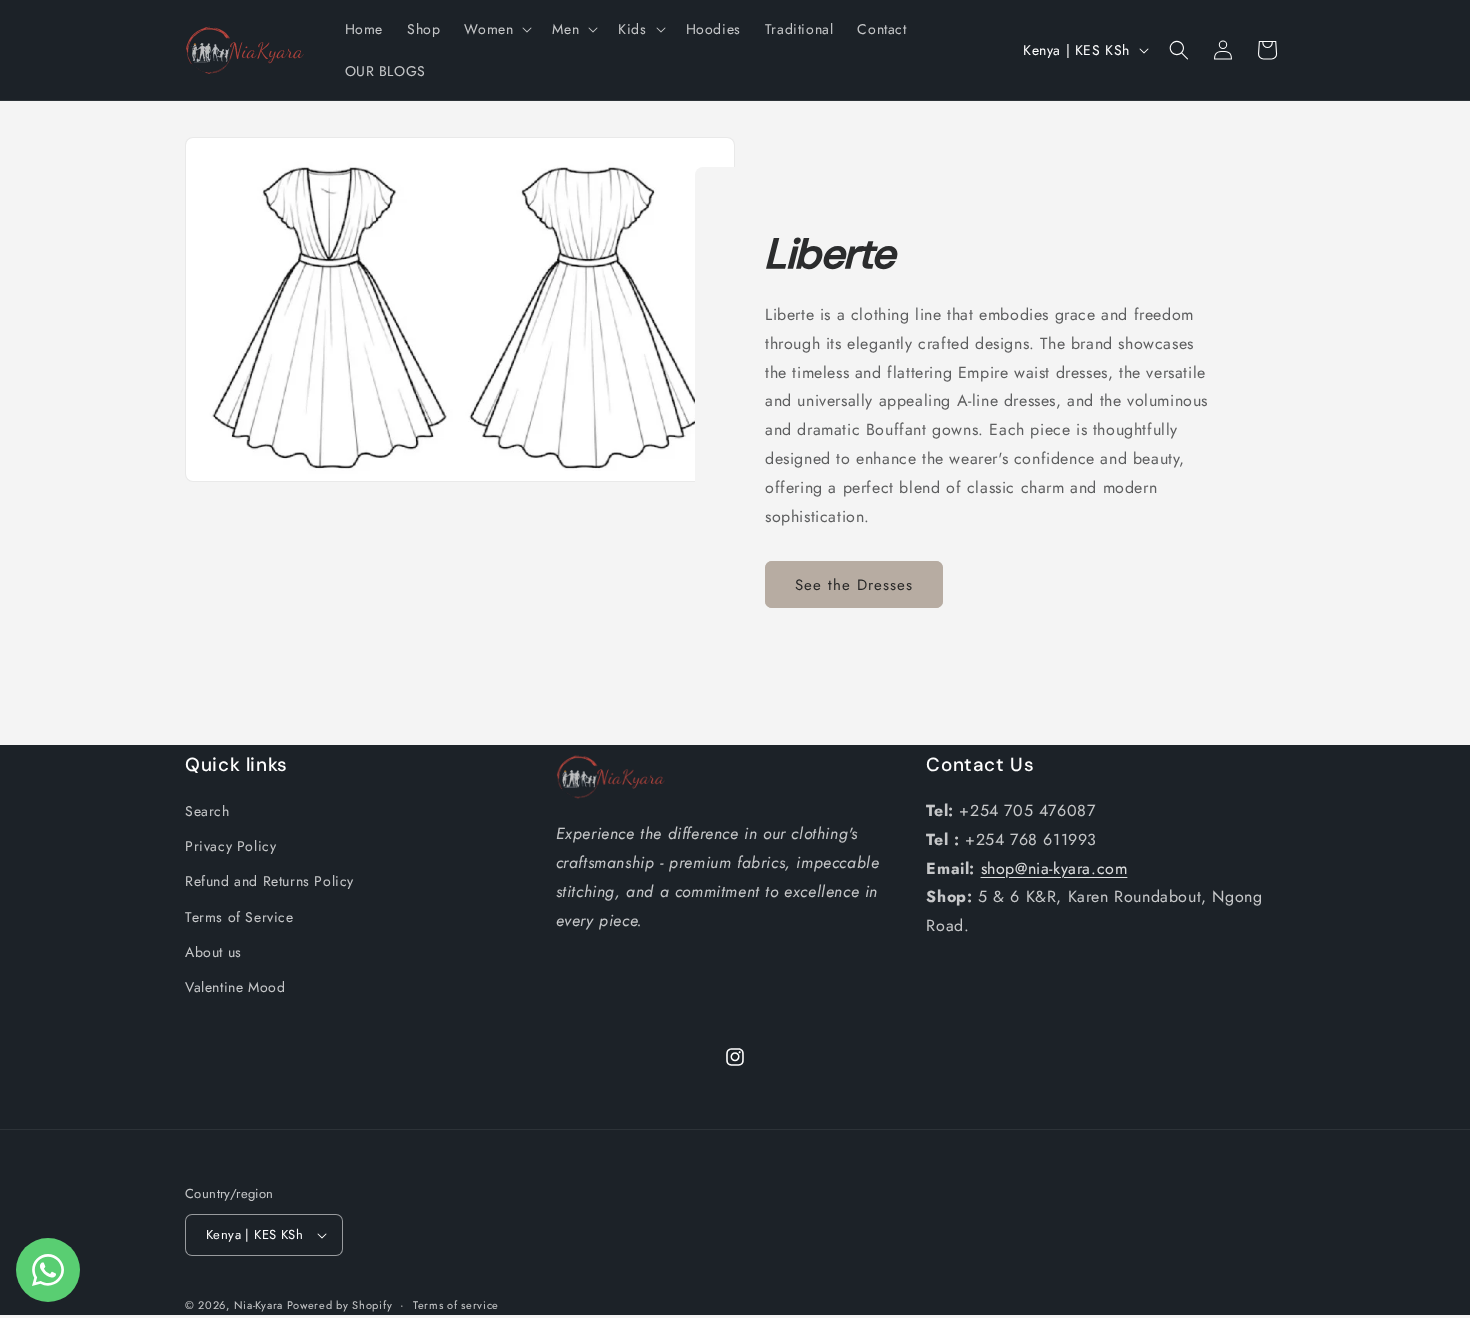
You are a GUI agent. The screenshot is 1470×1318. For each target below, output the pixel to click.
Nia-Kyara (260, 1305)
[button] (496, 29)
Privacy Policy (230, 846)
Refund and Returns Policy (269, 881)
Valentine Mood (235, 987)
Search (207, 811)
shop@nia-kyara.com (1054, 868)
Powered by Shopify (340, 1305)
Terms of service (456, 1305)
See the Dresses (854, 585)
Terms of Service (239, 917)
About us (213, 952)
